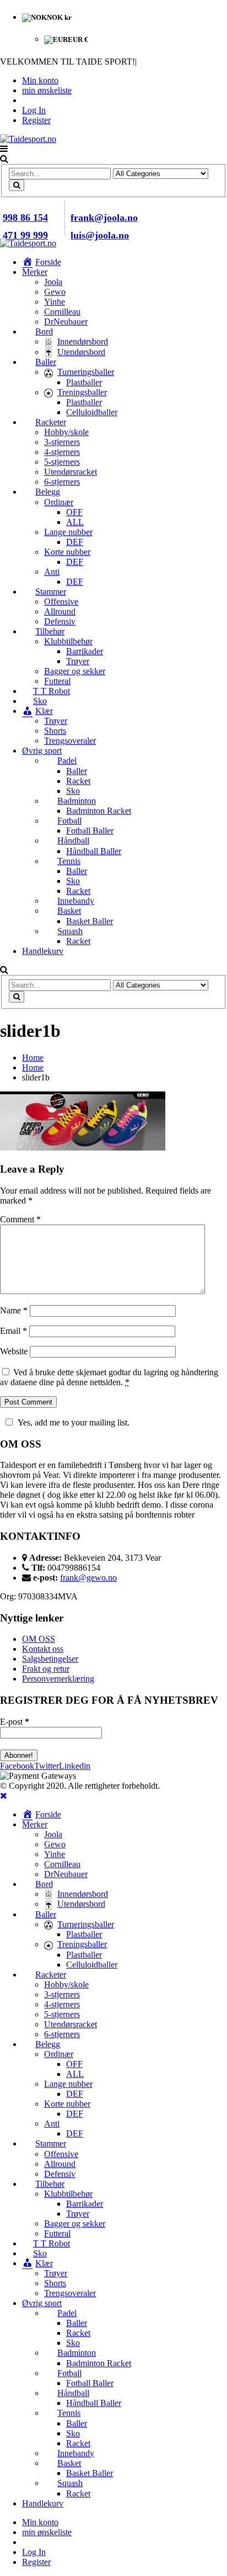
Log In (34, 110)
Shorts (55, 731)
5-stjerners (62, 462)
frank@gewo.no (88, 1578)
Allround (60, 611)
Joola (53, 282)
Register (36, 120)
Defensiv (60, 621)
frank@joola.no (104, 218)
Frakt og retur (46, 1669)
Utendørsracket (71, 472)
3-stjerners (62, 442)
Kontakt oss (43, 1649)
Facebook (17, 1766)
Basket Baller (90, 921)
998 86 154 (25, 218)
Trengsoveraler (70, 741)
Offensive (61, 601)
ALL (75, 522)
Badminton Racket (99, 811)
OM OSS (39, 1639)
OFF (74, 512)
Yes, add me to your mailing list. (74, 1422)
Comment (20, 1219)
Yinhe (55, 302)
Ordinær (59, 502)
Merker (35, 272)
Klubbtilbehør (68, 641)
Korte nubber (67, 552)
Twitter (47, 1766)
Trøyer (78, 661)
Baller (77, 771)
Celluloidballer (92, 412)
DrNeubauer (66, 322)
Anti (52, 572)
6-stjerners (62, 482)
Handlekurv (43, 951)
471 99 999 (25, 235)
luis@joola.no (100, 235)
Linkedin (75, 1766)
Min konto (40, 80)
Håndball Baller (94, 851)
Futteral (57, 681)
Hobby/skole (66, 432)
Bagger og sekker (75, 671)
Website (14, 1351)
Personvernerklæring (58, 1679)
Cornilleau (62, 312)
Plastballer (84, 382)
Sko (73, 791)
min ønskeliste (47, 90)
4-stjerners (62, 452)
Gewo (55, 292)
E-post (15, 1722)
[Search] (17, 185)
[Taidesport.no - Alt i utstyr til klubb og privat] (28, 139)
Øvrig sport (42, 751)
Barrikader (85, 651)
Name (14, 1310)
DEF (75, 542)
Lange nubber (68, 532)
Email (13, 1331)
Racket (78, 781)
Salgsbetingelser (50, 1659)
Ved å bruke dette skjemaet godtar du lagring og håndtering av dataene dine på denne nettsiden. (109, 1377)
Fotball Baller (90, 831)
